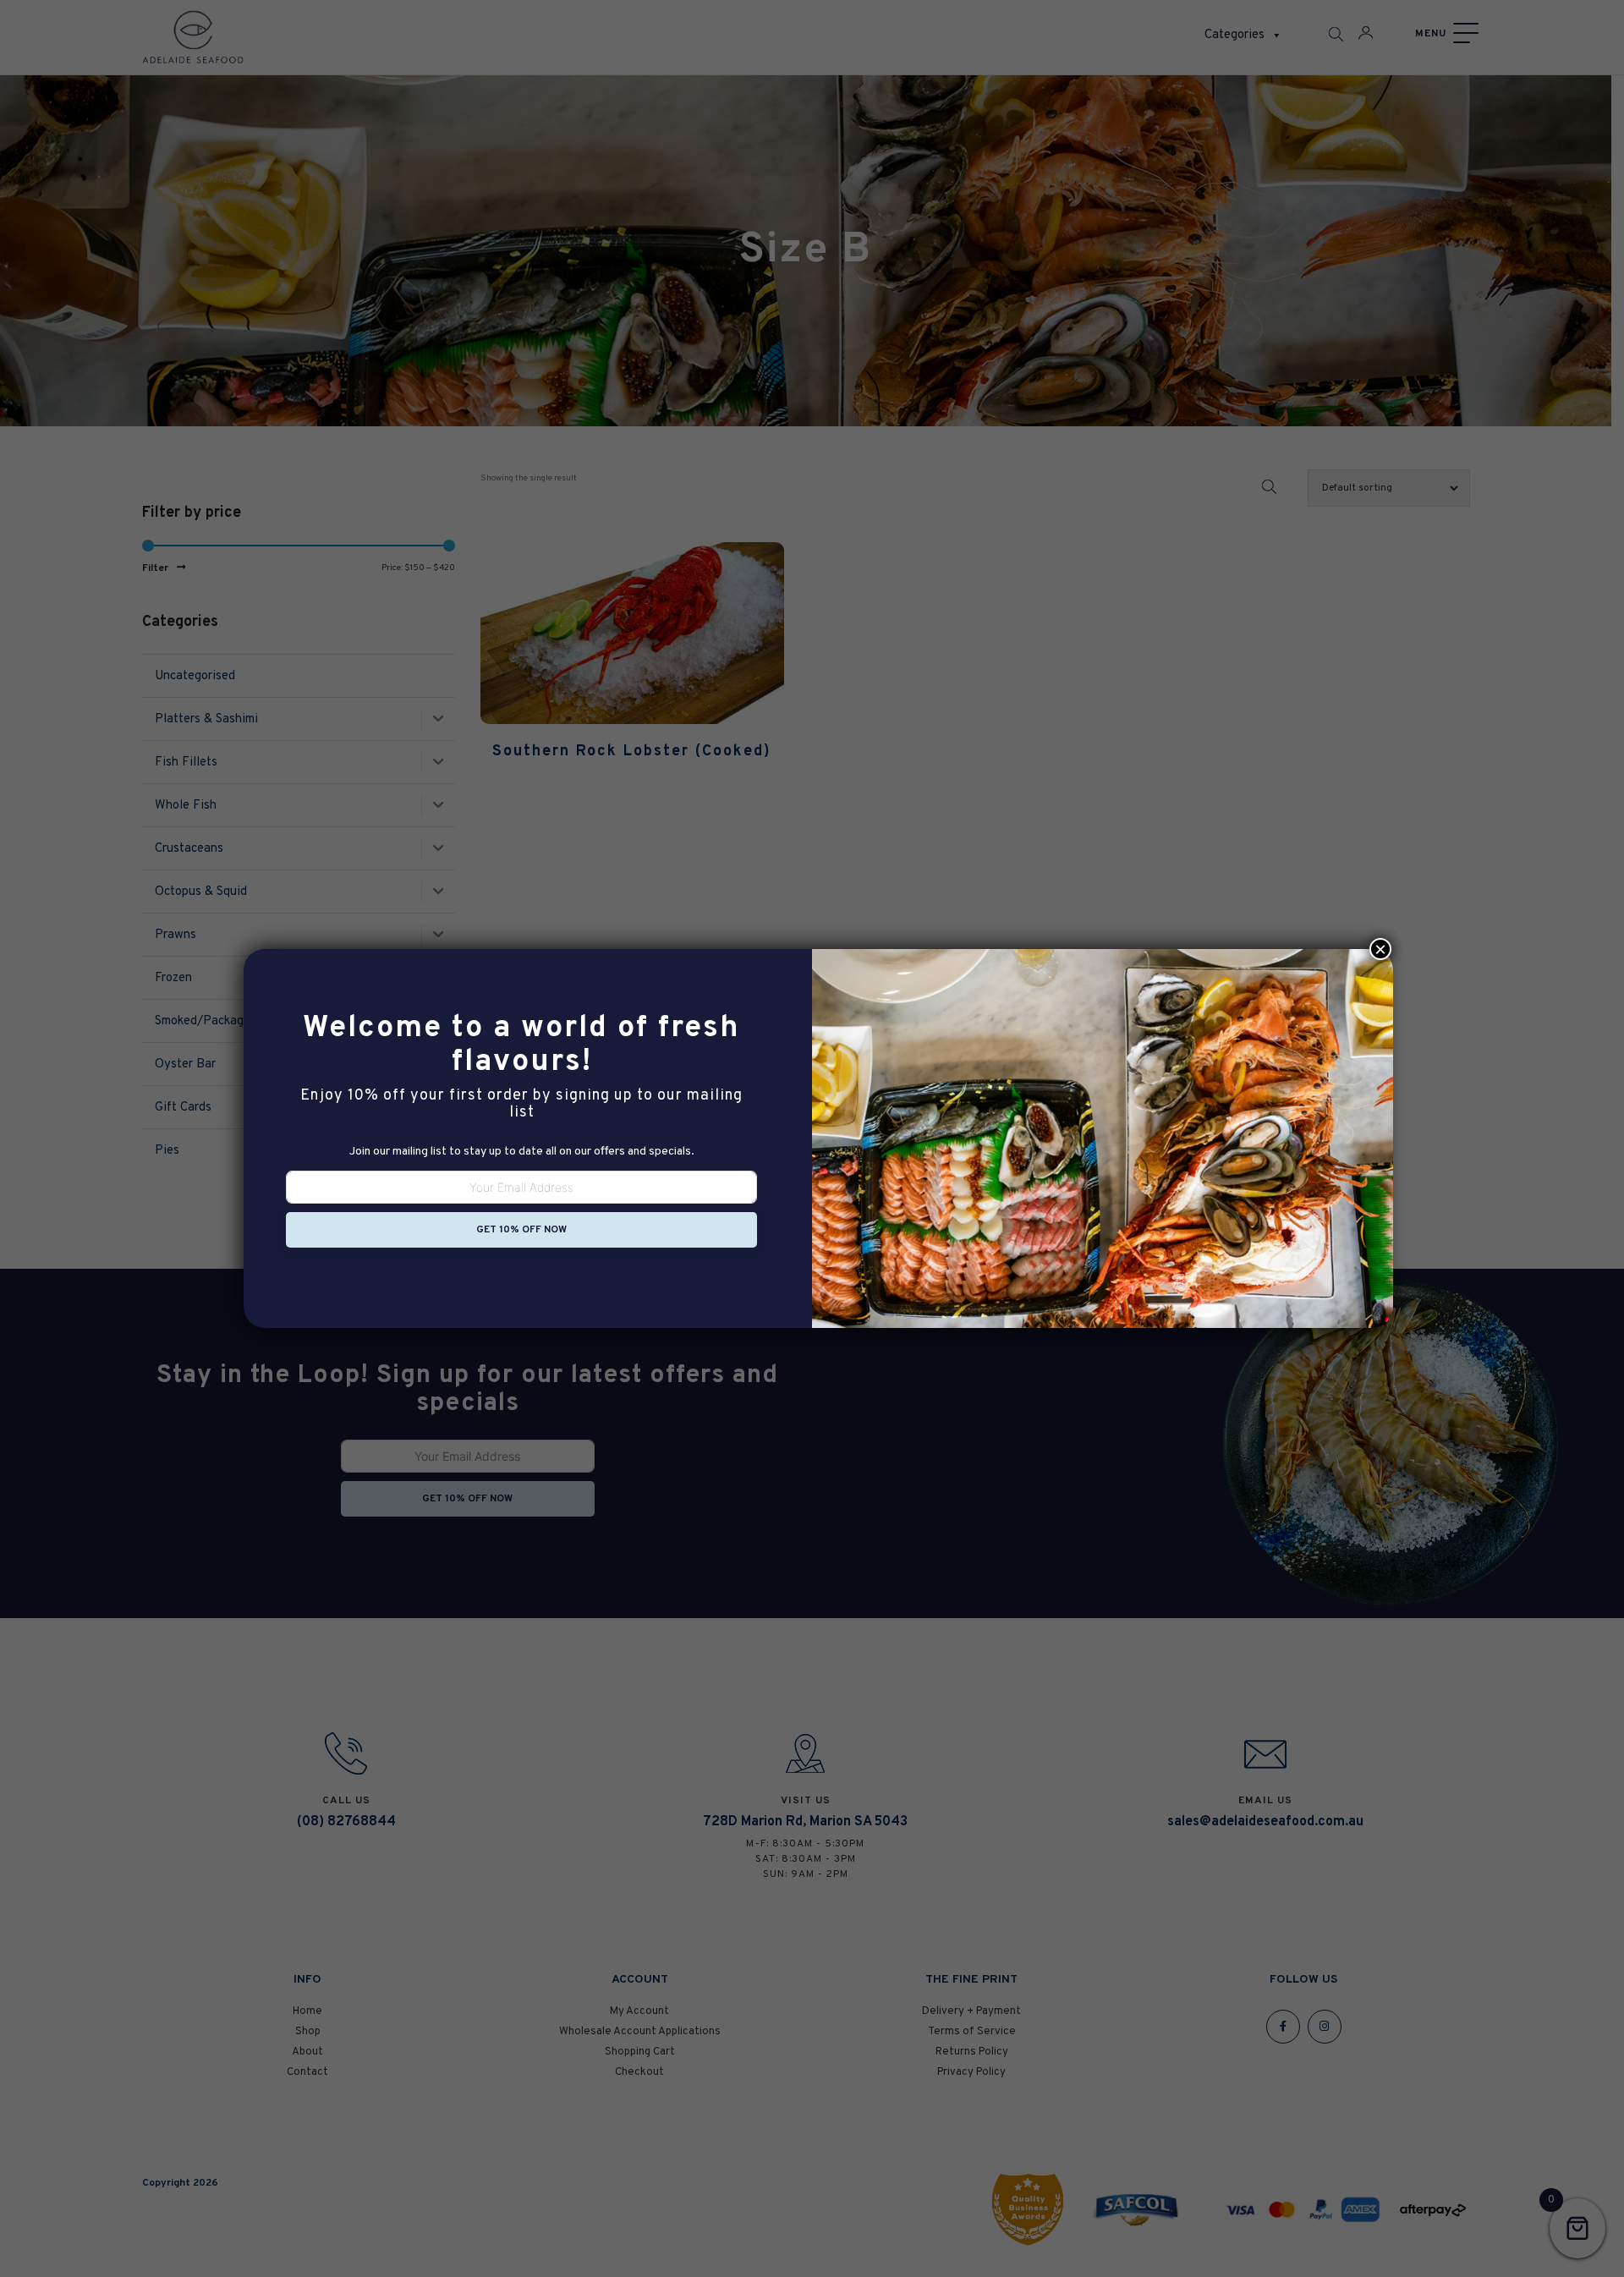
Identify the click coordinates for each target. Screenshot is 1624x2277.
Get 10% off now (521, 1230)
